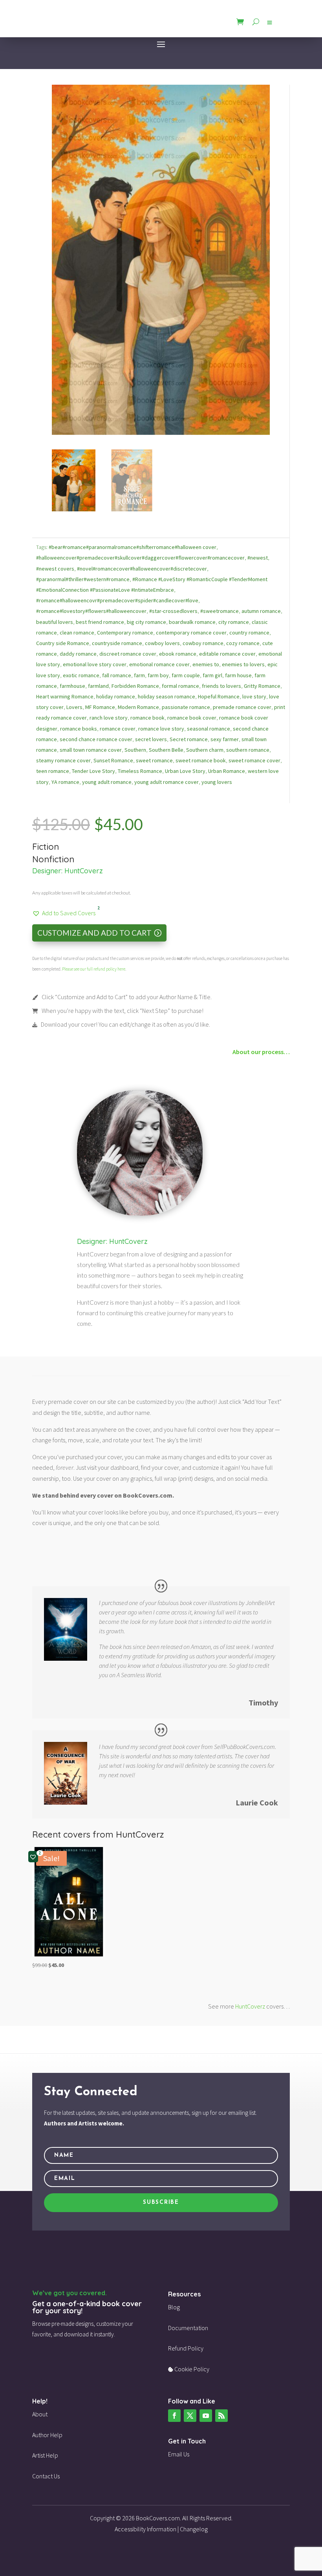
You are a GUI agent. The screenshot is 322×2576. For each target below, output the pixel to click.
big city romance (146, 622)
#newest (258, 558)
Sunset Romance (113, 760)
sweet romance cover (254, 760)
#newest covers (55, 569)
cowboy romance (203, 643)
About (40, 2414)
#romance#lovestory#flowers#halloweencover (91, 611)
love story (254, 696)
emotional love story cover (95, 664)
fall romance (117, 675)
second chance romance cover (96, 739)
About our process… (261, 1052)
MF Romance (100, 707)
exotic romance (81, 675)
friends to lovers (221, 686)
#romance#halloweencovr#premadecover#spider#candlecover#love (117, 600)
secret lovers (151, 739)
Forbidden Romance (135, 686)
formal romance (180, 686)
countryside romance (117, 643)
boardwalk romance (192, 622)
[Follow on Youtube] (206, 2416)
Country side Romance (63, 643)
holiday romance (116, 696)
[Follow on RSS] (221, 2416)
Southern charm (205, 750)
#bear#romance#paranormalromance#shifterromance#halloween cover (133, 547)
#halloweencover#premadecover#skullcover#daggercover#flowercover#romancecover (140, 558)
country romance (249, 633)
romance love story (161, 729)
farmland (98, 686)
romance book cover (192, 718)
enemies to (206, 664)
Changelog (194, 2529)
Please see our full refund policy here (94, 969)
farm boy (158, 675)
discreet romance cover (128, 654)
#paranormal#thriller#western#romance (83, 579)
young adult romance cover (166, 782)
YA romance (65, 782)
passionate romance (186, 707)
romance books (79, 729)
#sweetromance (220, 611)
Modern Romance (138, 707)
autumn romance (261, 611)
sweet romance (154, 760)
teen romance (53, 771)
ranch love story (109, 718)
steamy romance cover (63, 760)
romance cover (118, 729)
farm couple (186, 675)
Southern (135, 750)
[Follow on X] (190, 2416)
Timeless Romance (140, 771)
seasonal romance (209, 729)
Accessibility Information (145, 2529)
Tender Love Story (93, 771)
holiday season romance (166, 696)
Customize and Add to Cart (94, 933)
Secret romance (189, 739)
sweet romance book (201, 760)
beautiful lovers (55, 622)
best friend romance (100, 622)
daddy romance (78, 654)
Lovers (74, 707)
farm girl (212, 675)
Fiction (46, 847)
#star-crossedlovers (173, 611)
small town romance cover (91, 750)
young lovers (217, 782)
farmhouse (72, 686)
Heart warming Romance (65, 696)
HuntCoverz (84, 871)
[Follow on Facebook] (174, 2416)
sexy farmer (225, 739)
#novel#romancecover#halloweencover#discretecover (142, 569)
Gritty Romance (262, 686)
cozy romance (243, 643)
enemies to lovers (243, 664)
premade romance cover (242, 707)
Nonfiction (53, 859)
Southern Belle (166, 750)
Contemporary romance (125, 633)
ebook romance (178, 654)
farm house (238, 675)
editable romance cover (227, 654)
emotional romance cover (159, 664)
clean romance (77, 633)
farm (139, 675)
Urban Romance (227, 771)
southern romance (248, 750)
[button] (64, 913)
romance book (147, 718)
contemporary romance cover (191, 633)
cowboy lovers (162, 643)
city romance (234, 622)
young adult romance (107, 782)
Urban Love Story (185, 771)
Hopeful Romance (219, 696)
